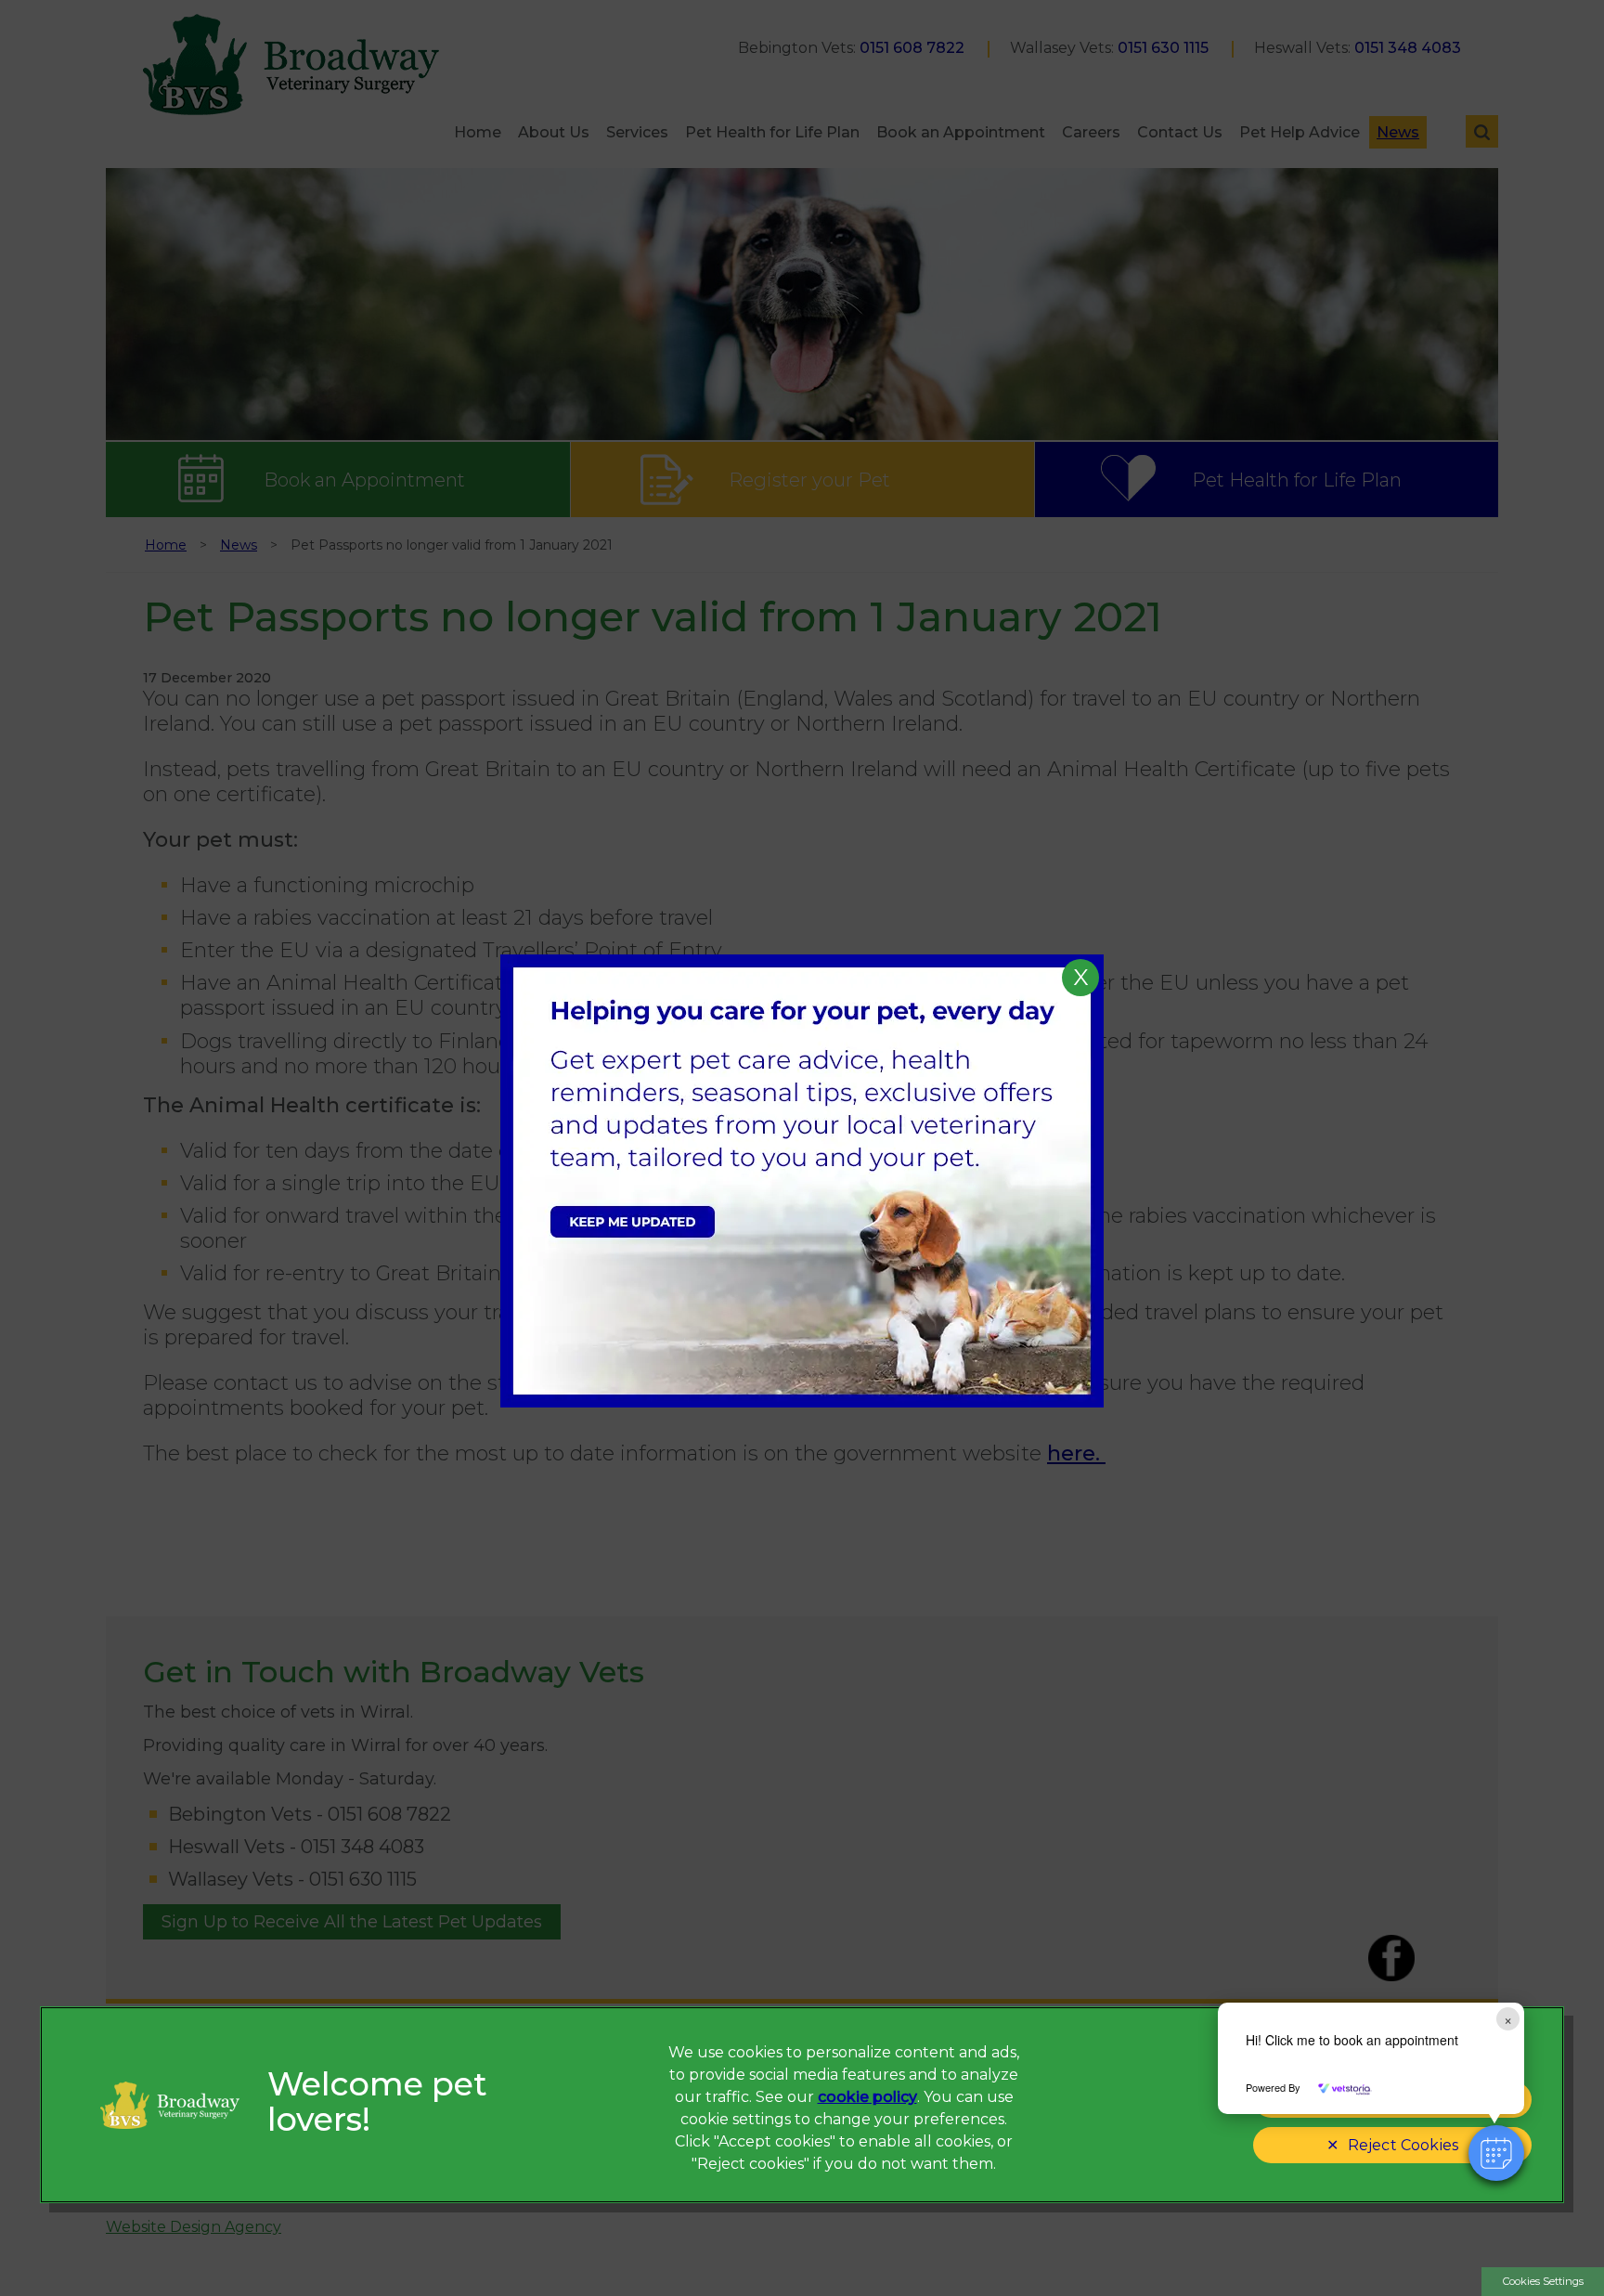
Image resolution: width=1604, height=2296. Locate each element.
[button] (1496, 2153)
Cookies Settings (1543, 2281)
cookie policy (867, 2097)
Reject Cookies (1403, 2145)
